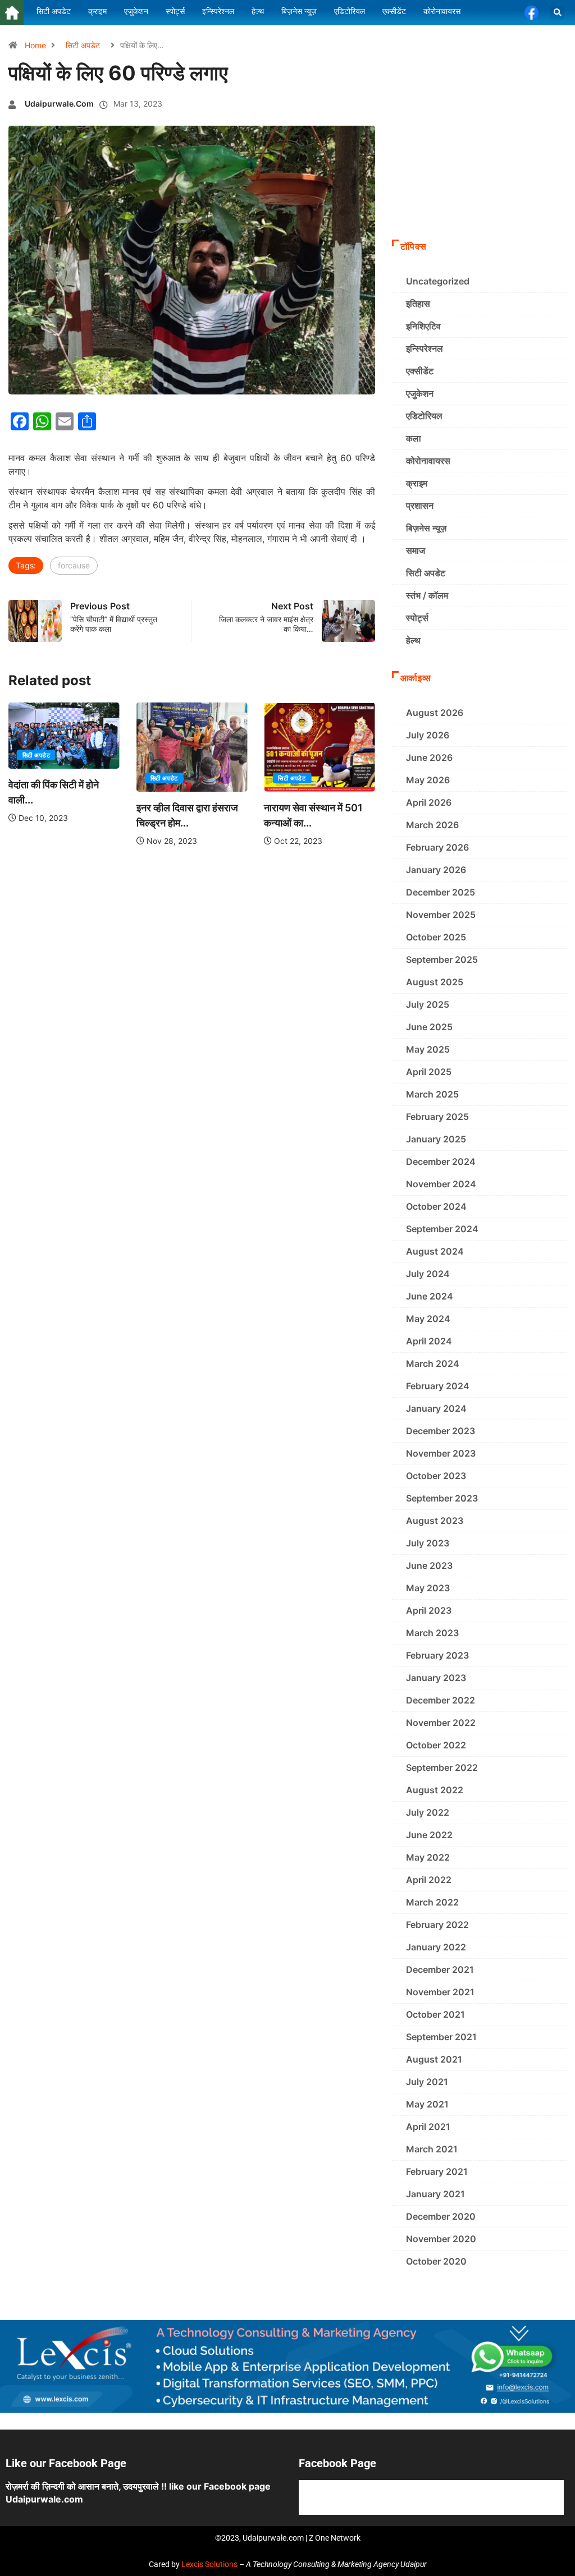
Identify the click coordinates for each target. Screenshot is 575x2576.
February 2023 (437, 1655)
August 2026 (435, 713)
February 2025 (437, 1117)
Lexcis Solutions (209, 2564)
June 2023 (429, 1565)
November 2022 (441, 1723)
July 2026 (428, 735)
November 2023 (441, 1453)
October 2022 (436, 1745)
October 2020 (436, 2261)
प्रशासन (420, 506)
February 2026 (437, 847)
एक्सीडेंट (420, 371)
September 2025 (442, 959)
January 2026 (436, 870)
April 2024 (429, 1341)
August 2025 (435, 982)
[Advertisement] (479, 158)
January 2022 (436, 1947)
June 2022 (429, 1835)
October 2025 (436, 937)
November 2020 (441, 2239)
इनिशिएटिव (423, 326)
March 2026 (432, 825)
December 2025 (441, 892)
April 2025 (429, 1072)
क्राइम (417, 483)
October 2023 (436, 1476)
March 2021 (432, 2149)
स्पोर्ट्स (417, 618)
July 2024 (428, 1274)
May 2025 (428, 1049)
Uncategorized (438, 281)
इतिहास (418, 304)
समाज (416, 550)
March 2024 (433, 1363)
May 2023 (428, 1588)
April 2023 (429, 1610)
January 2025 (436, 1139)
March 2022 (432, 1902)
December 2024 (441, 1161)
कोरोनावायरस (428, 461)
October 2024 (436, 1206)
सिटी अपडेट (83, 45)
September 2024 (442, 1229)
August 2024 (435, 1251)
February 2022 (437, 1925)
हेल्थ (413, 640)
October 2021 (435, 2014)
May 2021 (427, 2104)
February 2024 (438, 1386)
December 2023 (441, 1431)
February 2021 (437, 2171)
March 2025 (432, 1094)
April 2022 (429, 1880)
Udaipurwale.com (59, 104)
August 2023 (435, 1521)
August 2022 (435, 1790)
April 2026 (429, 802)
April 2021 (428, 2127)
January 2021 (435, 2194)
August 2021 (434, 2059)
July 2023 (428, 1543)
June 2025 (429, 1027)
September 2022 (442, 1767)
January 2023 (436, 1678)
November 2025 (441, 915)
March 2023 (432, 1633)
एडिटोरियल (424, 416)
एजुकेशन (420, 393)
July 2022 (428, 1812)
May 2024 (428, 1319)
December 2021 (440, 1969)
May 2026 (428, 780)
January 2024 (436, 1408)
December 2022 (441, 1700)
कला (414, 438)
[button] (557, 13)
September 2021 (441, 2037)
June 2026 (429, 757)
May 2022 (428, 1857)
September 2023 (442, 1498)
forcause (74, 565)
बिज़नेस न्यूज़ (426, 528)
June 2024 (430, 1296)
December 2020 (441, 2216)
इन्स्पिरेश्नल (425, 348)
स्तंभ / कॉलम (427, 595)
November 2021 (440, 1992)
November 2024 (441, 1184)
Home (35, 45)
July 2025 (428, 1004)
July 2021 (427, 2082)
